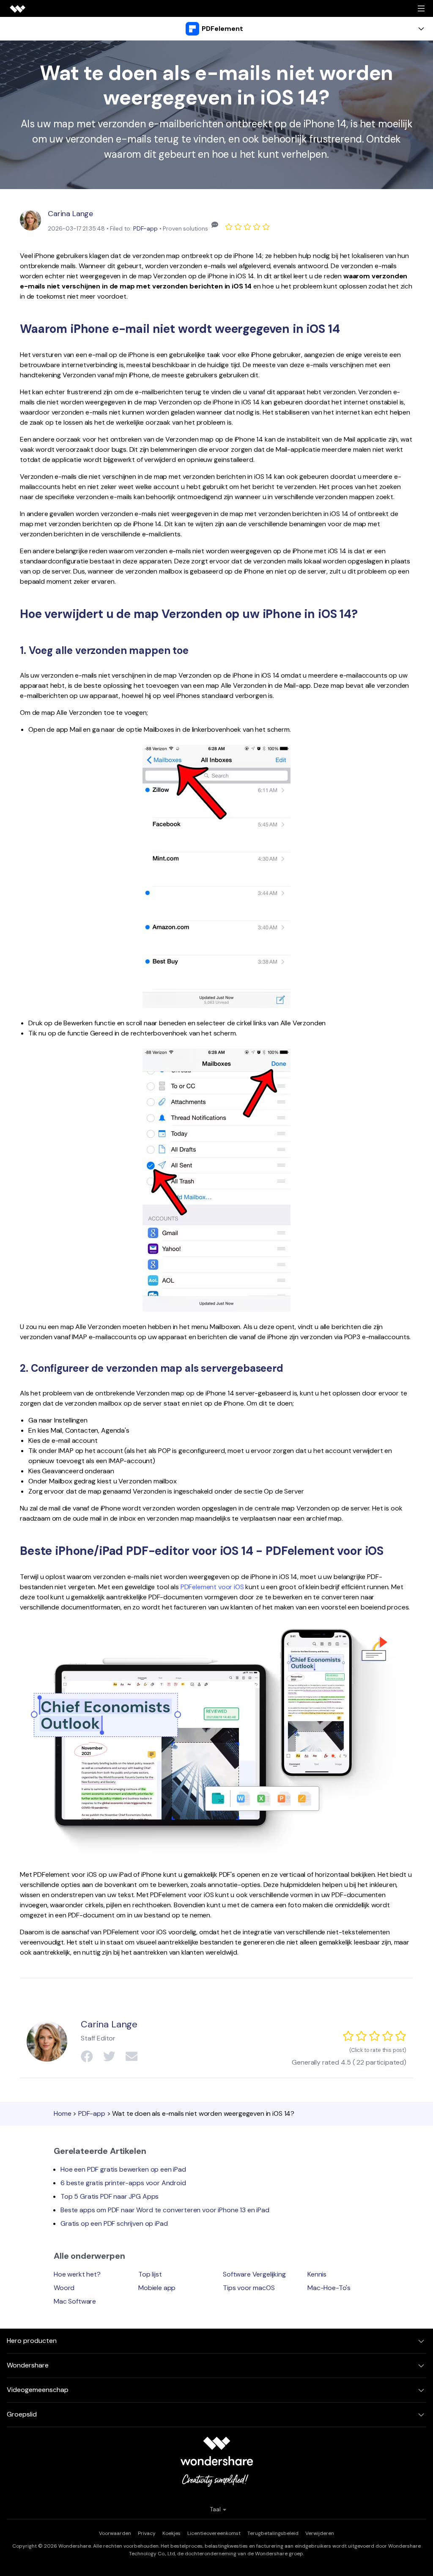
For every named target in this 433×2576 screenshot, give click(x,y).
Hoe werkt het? (77, 2274)
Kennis (317, 2274)
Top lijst (150, 2274)
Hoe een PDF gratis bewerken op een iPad (123, 2169)
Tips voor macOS (249, 2288)
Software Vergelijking (254, 2274)
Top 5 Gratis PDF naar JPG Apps (110, 2196)
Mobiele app (157, 2288)
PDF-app (145, 228)
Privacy (147, 2533)
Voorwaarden (115, 2533)
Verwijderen (320, 2533)
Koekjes (171, 2533)
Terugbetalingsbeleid (273, 2533)
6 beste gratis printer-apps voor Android (123, 2183)
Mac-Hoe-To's (329, 2288)
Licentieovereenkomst (214, 2533)
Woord (64, 2288)
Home (62, 2113)
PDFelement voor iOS (212, 1587)
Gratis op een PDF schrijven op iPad (114, 2223)
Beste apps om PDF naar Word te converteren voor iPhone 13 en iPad (165, 2210)
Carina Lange (70, 214)
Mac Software (75, 2301)
